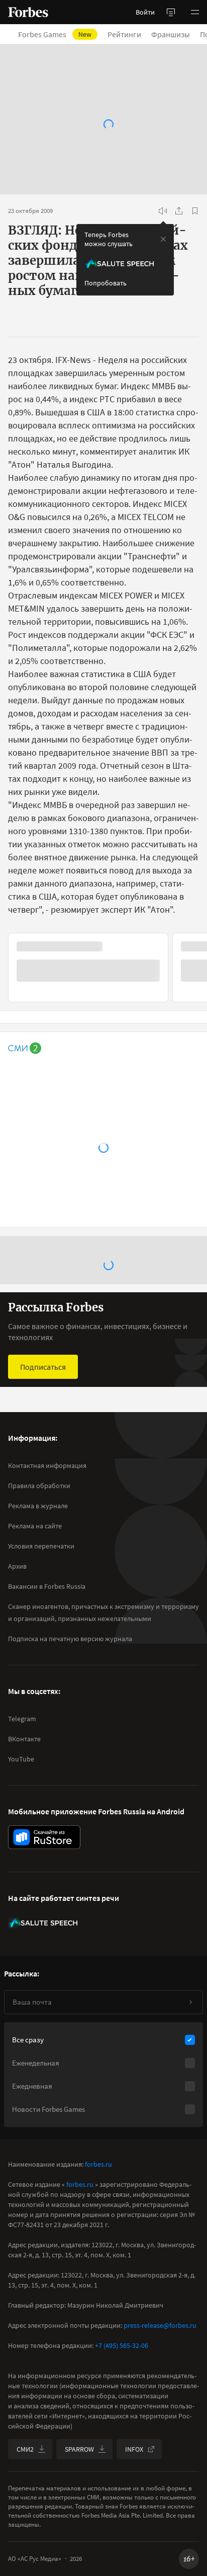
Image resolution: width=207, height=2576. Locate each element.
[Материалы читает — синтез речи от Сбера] (163, 211)
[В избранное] (195, 211)
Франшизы (177, 34)
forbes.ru (98, 2164)
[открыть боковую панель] (171, 12)
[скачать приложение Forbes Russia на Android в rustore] (44, 1837)
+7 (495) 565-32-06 (122, 2345)
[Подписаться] (190, 2002)
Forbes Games (61, 34)
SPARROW (79, 2449)
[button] (195, 12)
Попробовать (106, 283)
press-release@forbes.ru (160, 2325)
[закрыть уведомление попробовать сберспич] (163, 239)
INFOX (134, 2449)
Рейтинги (130, 34)
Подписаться (43, 1367)
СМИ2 (25, 2449)
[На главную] (28, 12)
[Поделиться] (179, 211)
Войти (145, 12)
